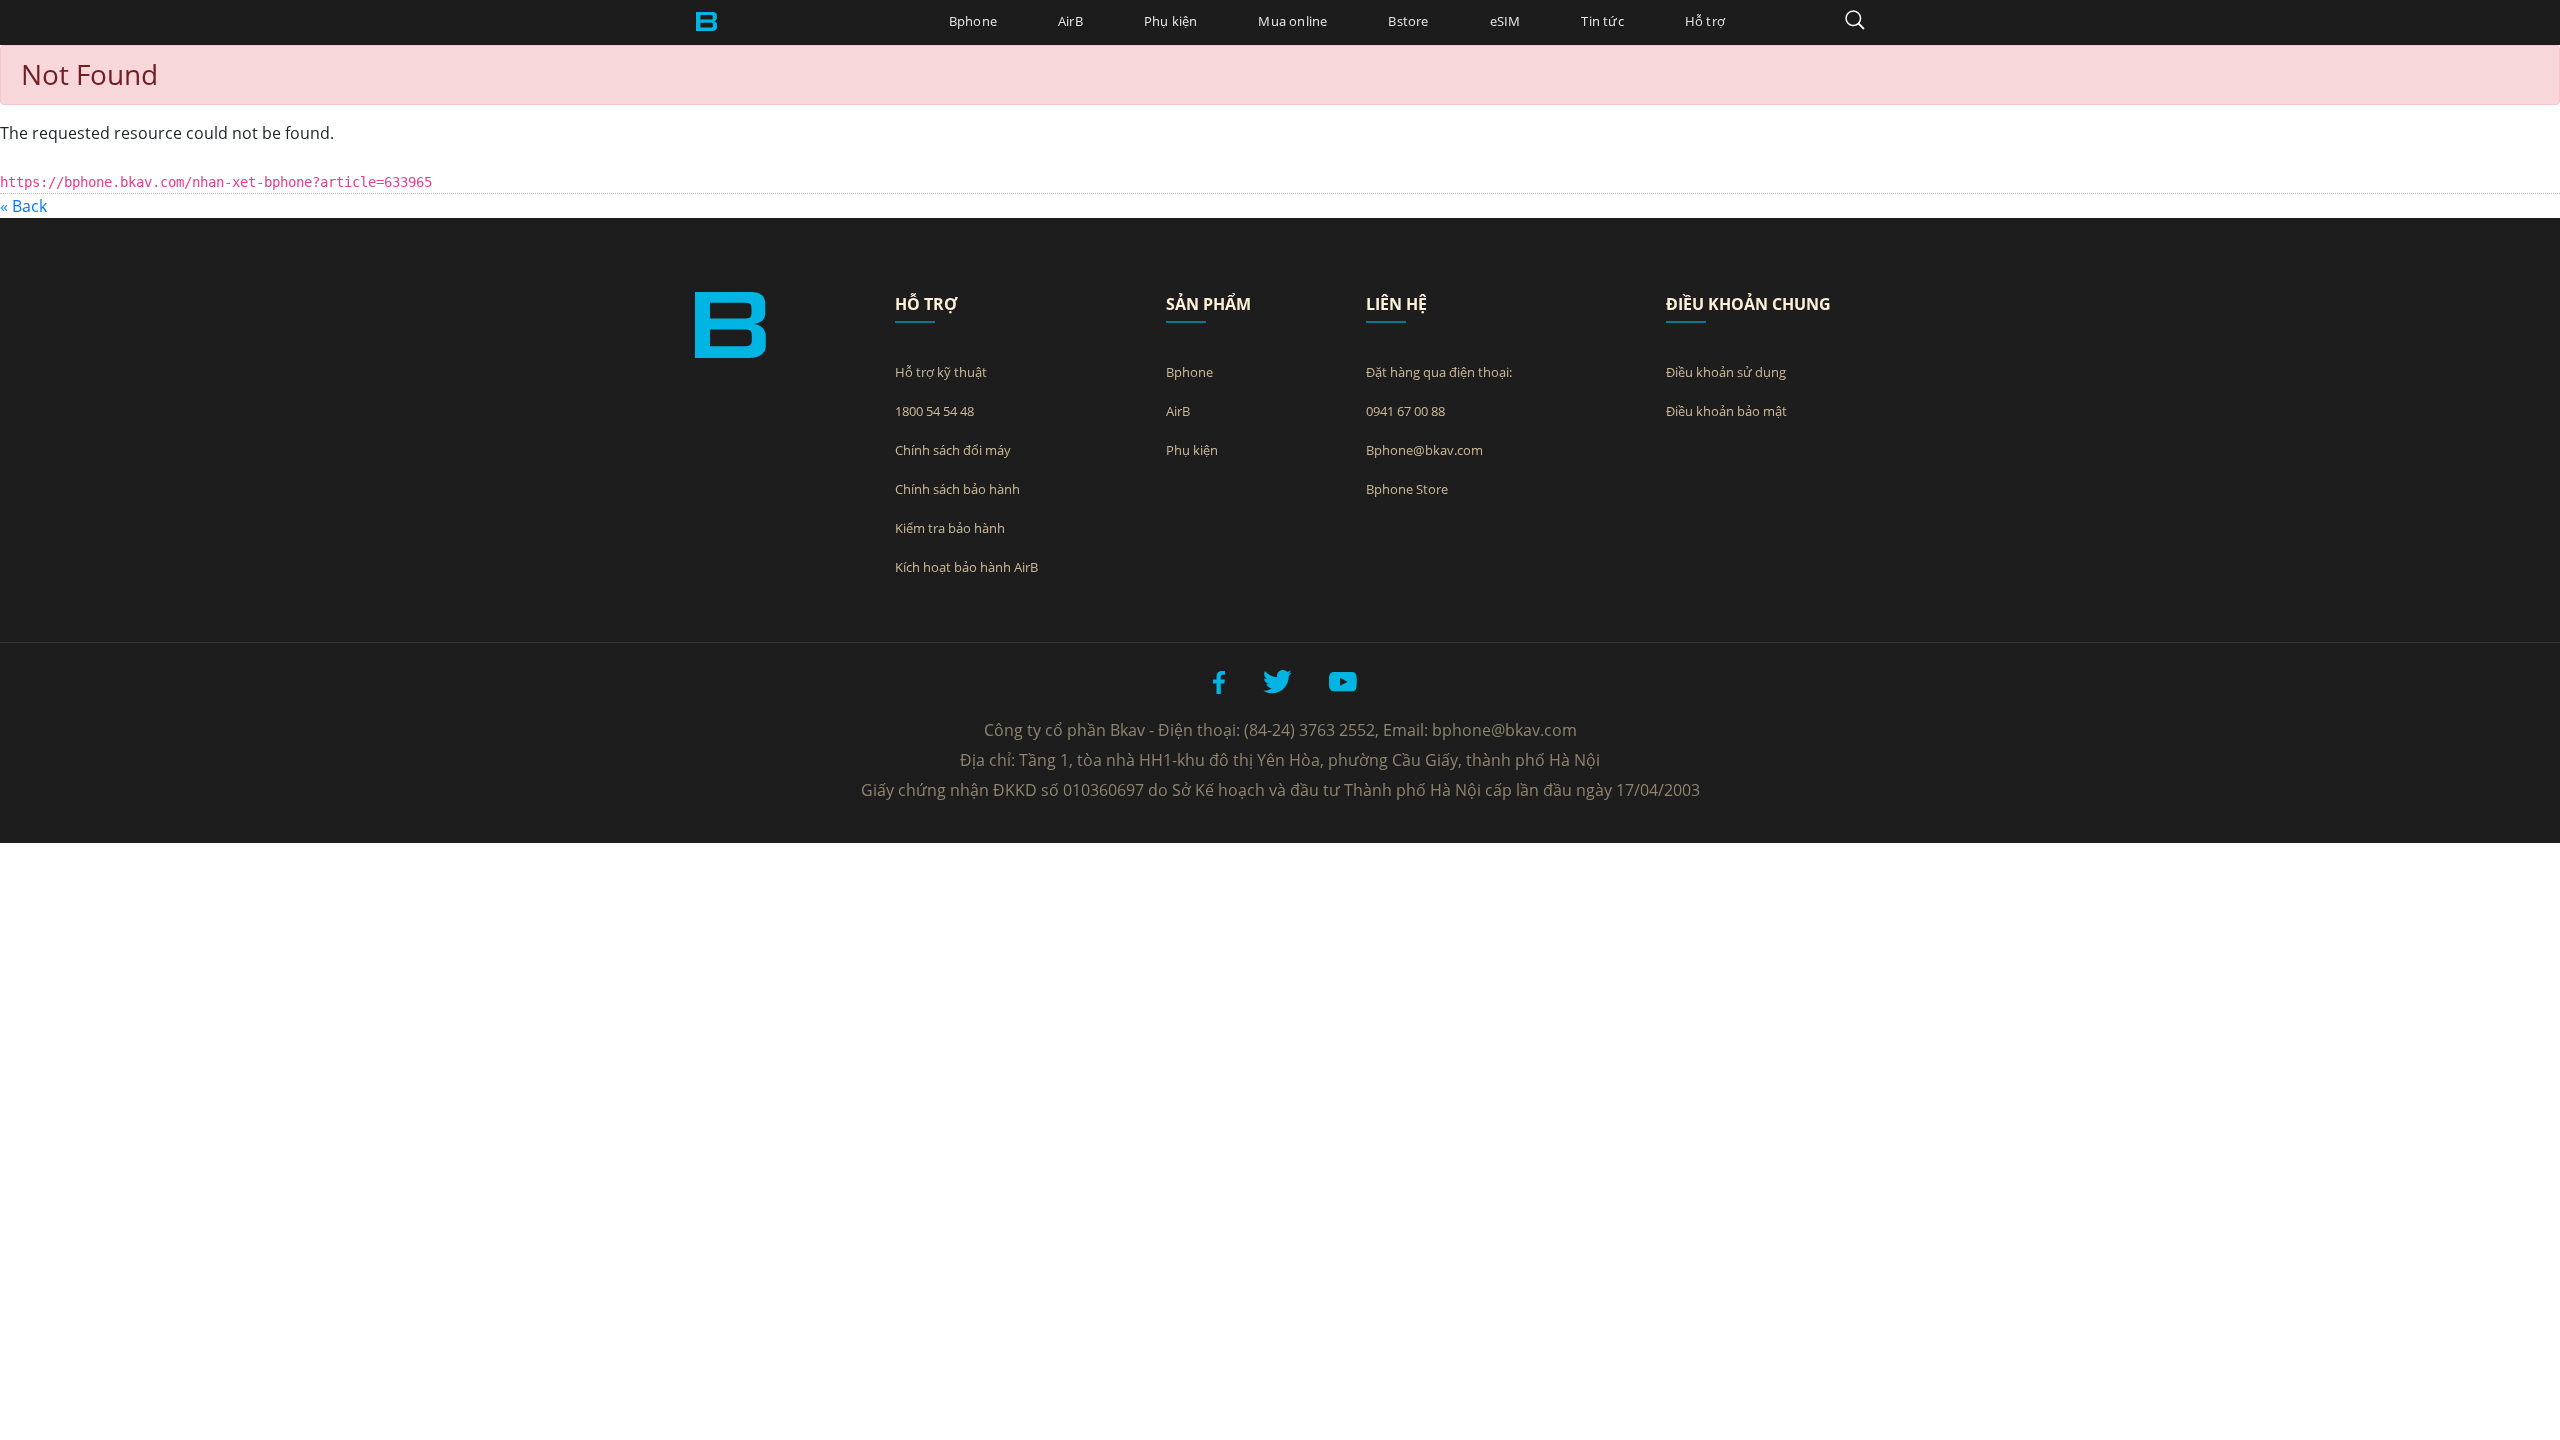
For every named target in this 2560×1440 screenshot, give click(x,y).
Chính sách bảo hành (957, 489)
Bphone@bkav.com (1424, 450)
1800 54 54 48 (934, 411)
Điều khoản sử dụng (1726, 372)
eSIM (1505, 21)
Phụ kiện (1171, 21)
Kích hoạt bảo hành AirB (966, 567)
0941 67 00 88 (1405, 411)
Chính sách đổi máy (953, 450)
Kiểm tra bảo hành (950, 528)
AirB (1070, 21)
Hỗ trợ (1705, 21)
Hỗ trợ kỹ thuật (941, 372)
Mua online (1292, 21)
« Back (23, 206)
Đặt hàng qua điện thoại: (1439, 372)
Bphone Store (1407, 489)
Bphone (973, 21)
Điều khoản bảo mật (1726, 411)
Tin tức (1602, 21)
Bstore (1408, 21)
